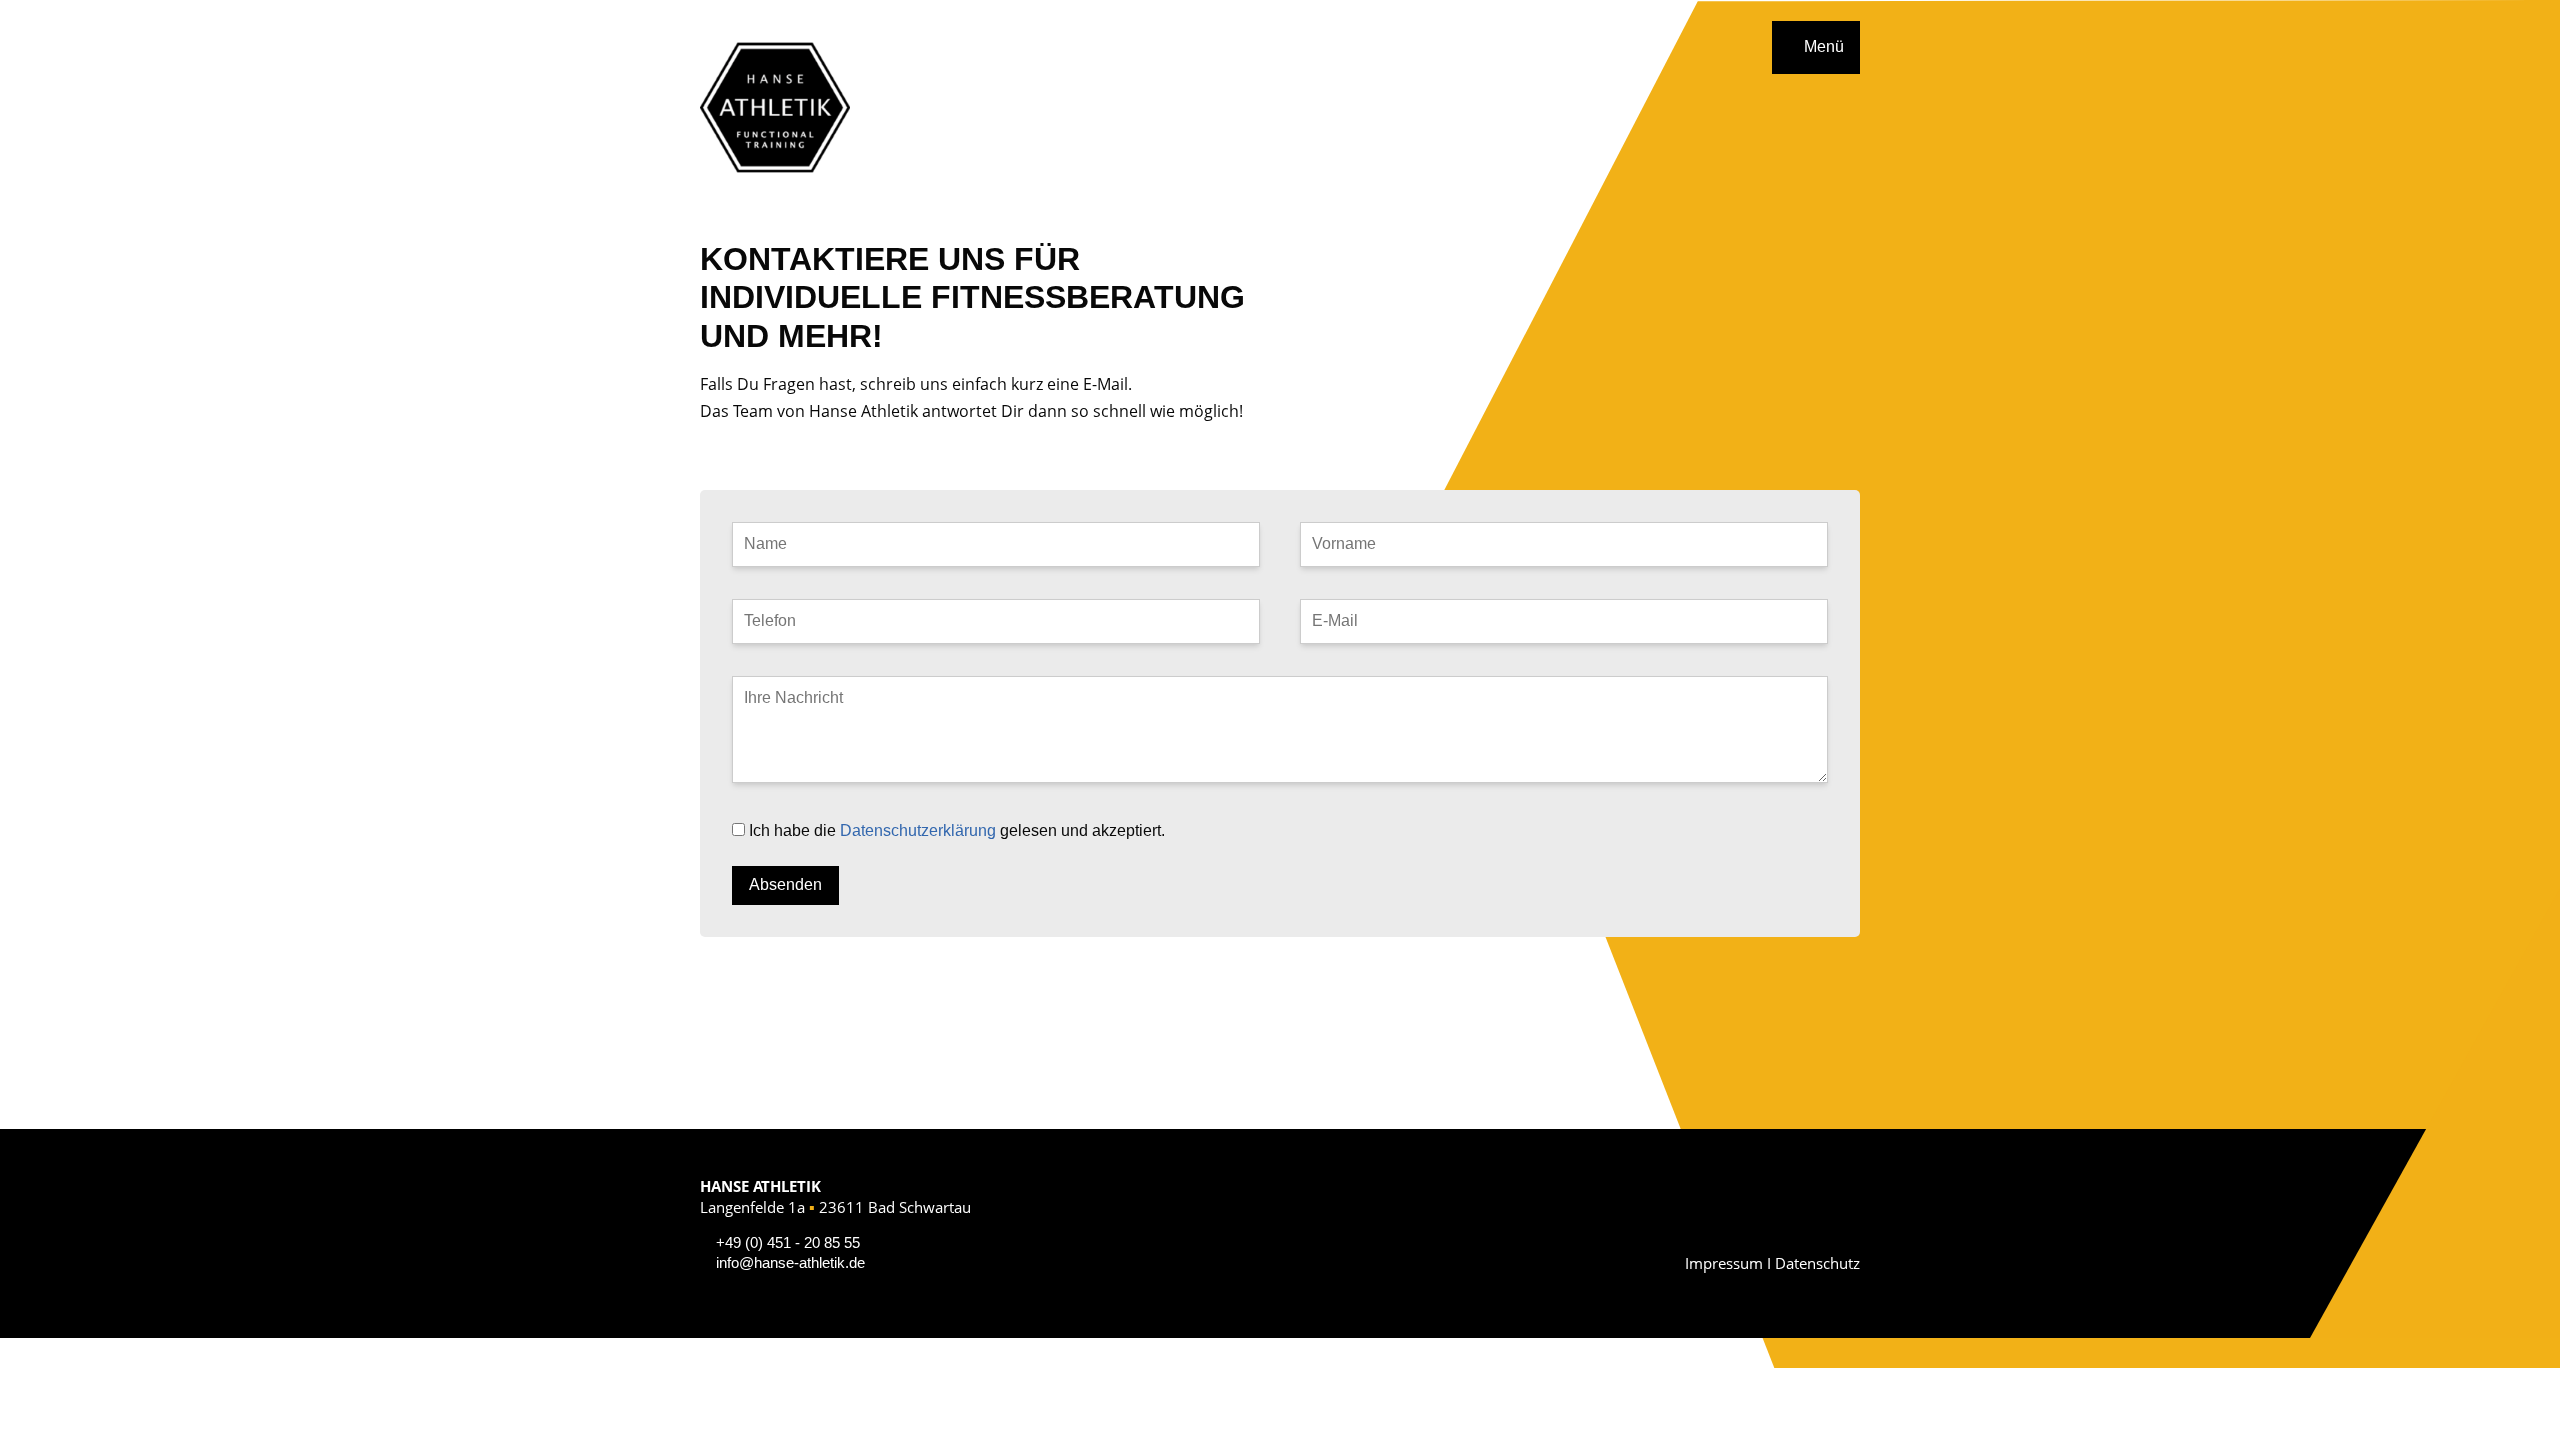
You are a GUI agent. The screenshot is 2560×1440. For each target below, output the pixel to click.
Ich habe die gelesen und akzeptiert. (957, 830)
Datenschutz (1817, 1263)
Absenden (785, 884)
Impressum (1724, 1263)
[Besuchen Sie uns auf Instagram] (1847, 1226)
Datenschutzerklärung (918, 830)
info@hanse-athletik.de (790, 1262)
